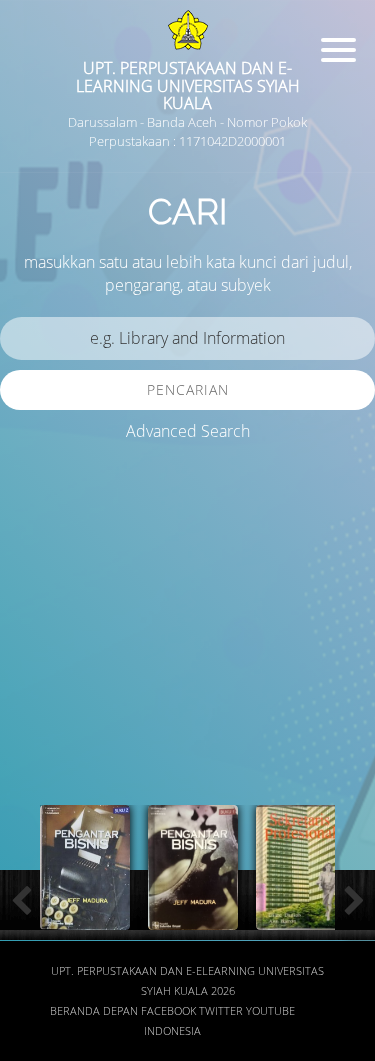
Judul (38, 596)
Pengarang (55, 654)
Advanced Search (188, 431)
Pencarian (188, 389)
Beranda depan (94, 1011)
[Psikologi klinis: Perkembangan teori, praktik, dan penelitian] (195, 918)
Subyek (45, 713)
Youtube (270, 1011)
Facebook (168, 1011)
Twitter (221, 1011)
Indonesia (172, 1031)
